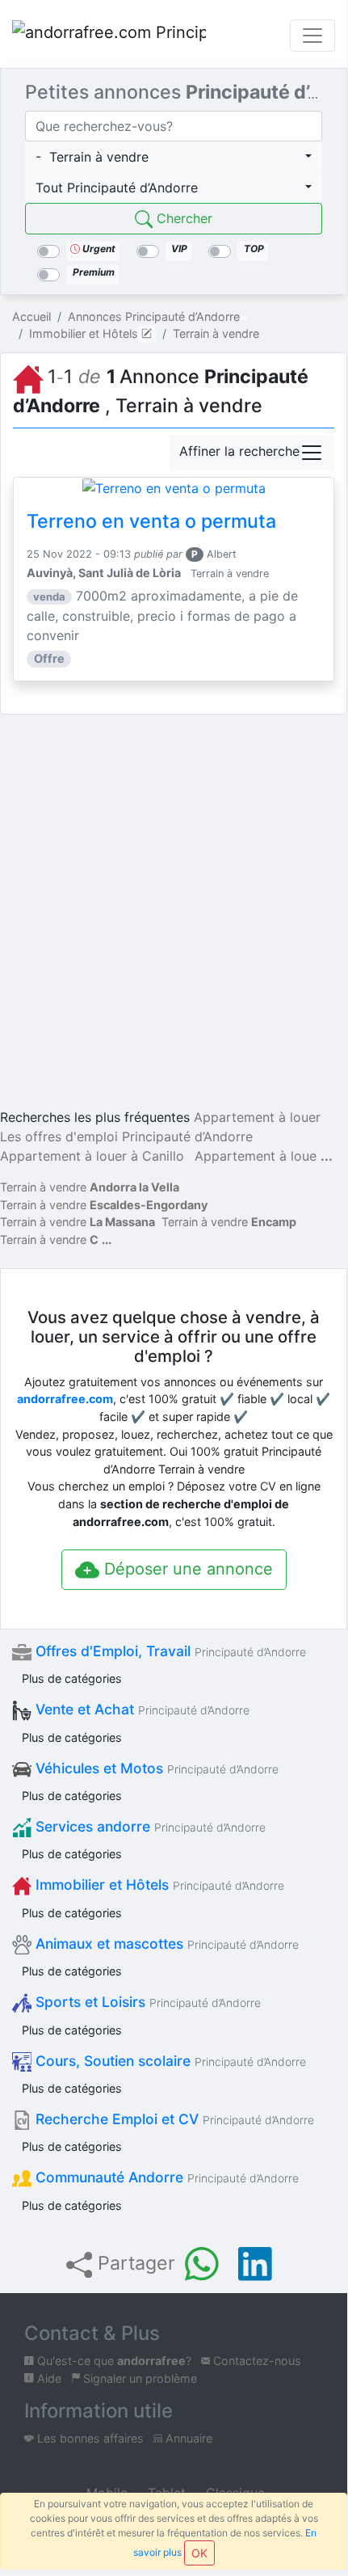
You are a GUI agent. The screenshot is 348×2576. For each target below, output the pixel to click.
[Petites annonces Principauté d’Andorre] (109, 36)
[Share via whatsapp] (202, 2264)
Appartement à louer (257, 1117)
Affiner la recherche (239, 451)
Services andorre (149, 1826)
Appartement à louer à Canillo (92, 1156)
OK (199, 2553)
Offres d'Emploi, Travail (169, 1651)
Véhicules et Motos (155, 1768)
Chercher (182, 218)
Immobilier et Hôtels (158, 1885)
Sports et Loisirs (146, 2002)
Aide (48, 2378)
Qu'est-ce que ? (113, 2361)
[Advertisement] (174, 914)
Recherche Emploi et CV (173, 2119)
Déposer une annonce (186, 1569)
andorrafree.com (65, 1399)
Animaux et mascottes (165, 1944)
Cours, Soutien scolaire (169, 2061)
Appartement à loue (256, 1156)
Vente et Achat (140, 1709)
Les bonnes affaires (89, 2438)
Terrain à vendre (90, 1187)
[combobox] (174, 157)
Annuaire (187, 2438)
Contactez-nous (256, 2361)
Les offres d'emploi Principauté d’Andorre (126, 1136)
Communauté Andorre (165, 2177)
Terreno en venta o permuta (151, 521)
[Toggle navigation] (312, 36)
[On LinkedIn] (255, 2264)
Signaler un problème (138, 2378)
